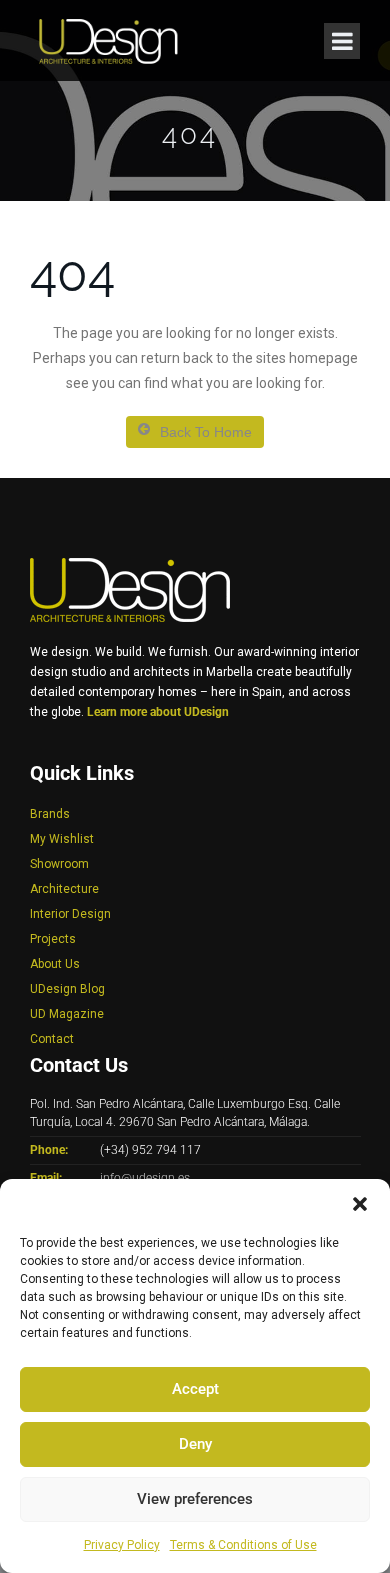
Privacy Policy (122, 1545)
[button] (360, 1204)
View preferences (195, 1499)
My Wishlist (62, 839)
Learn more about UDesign (158, 712)
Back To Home (206, 432)
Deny (195, 1444)
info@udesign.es (145, 1178)
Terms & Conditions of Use (243, 1545)
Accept (195, 1389)
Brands (50, 814)
